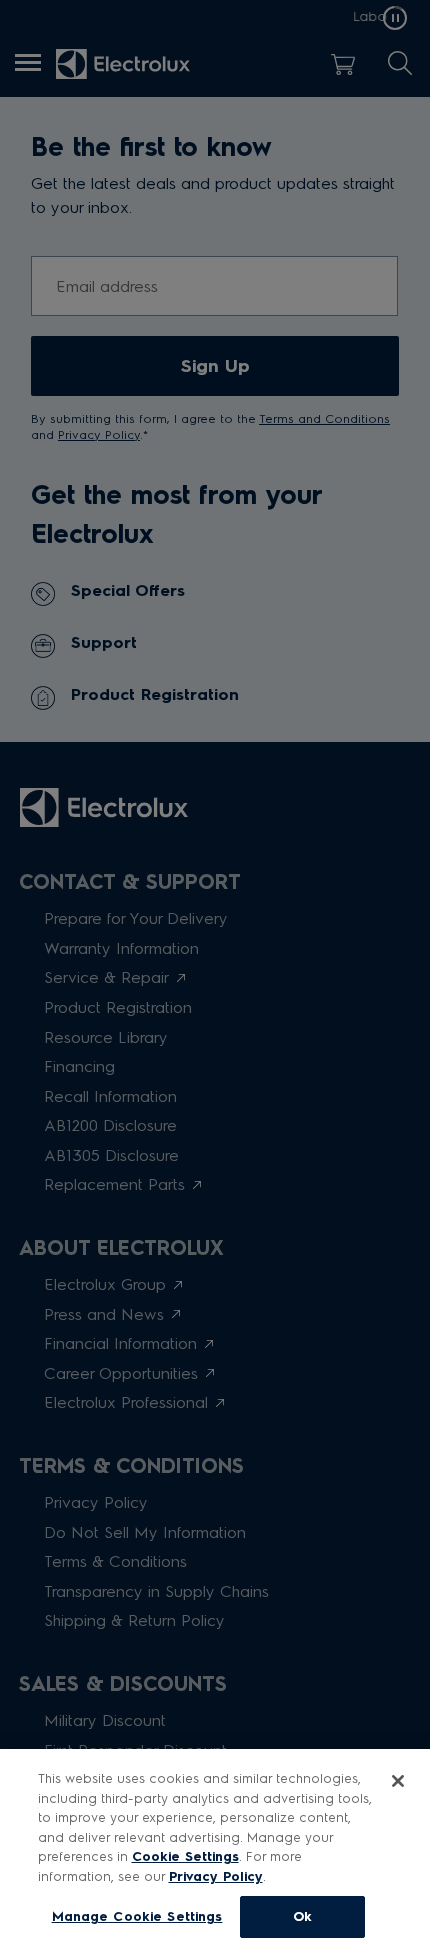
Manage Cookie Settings (137, 1916)
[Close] (398, 1781)
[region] (215, 1851)
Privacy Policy (216, 1876)
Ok (302, 1916)
